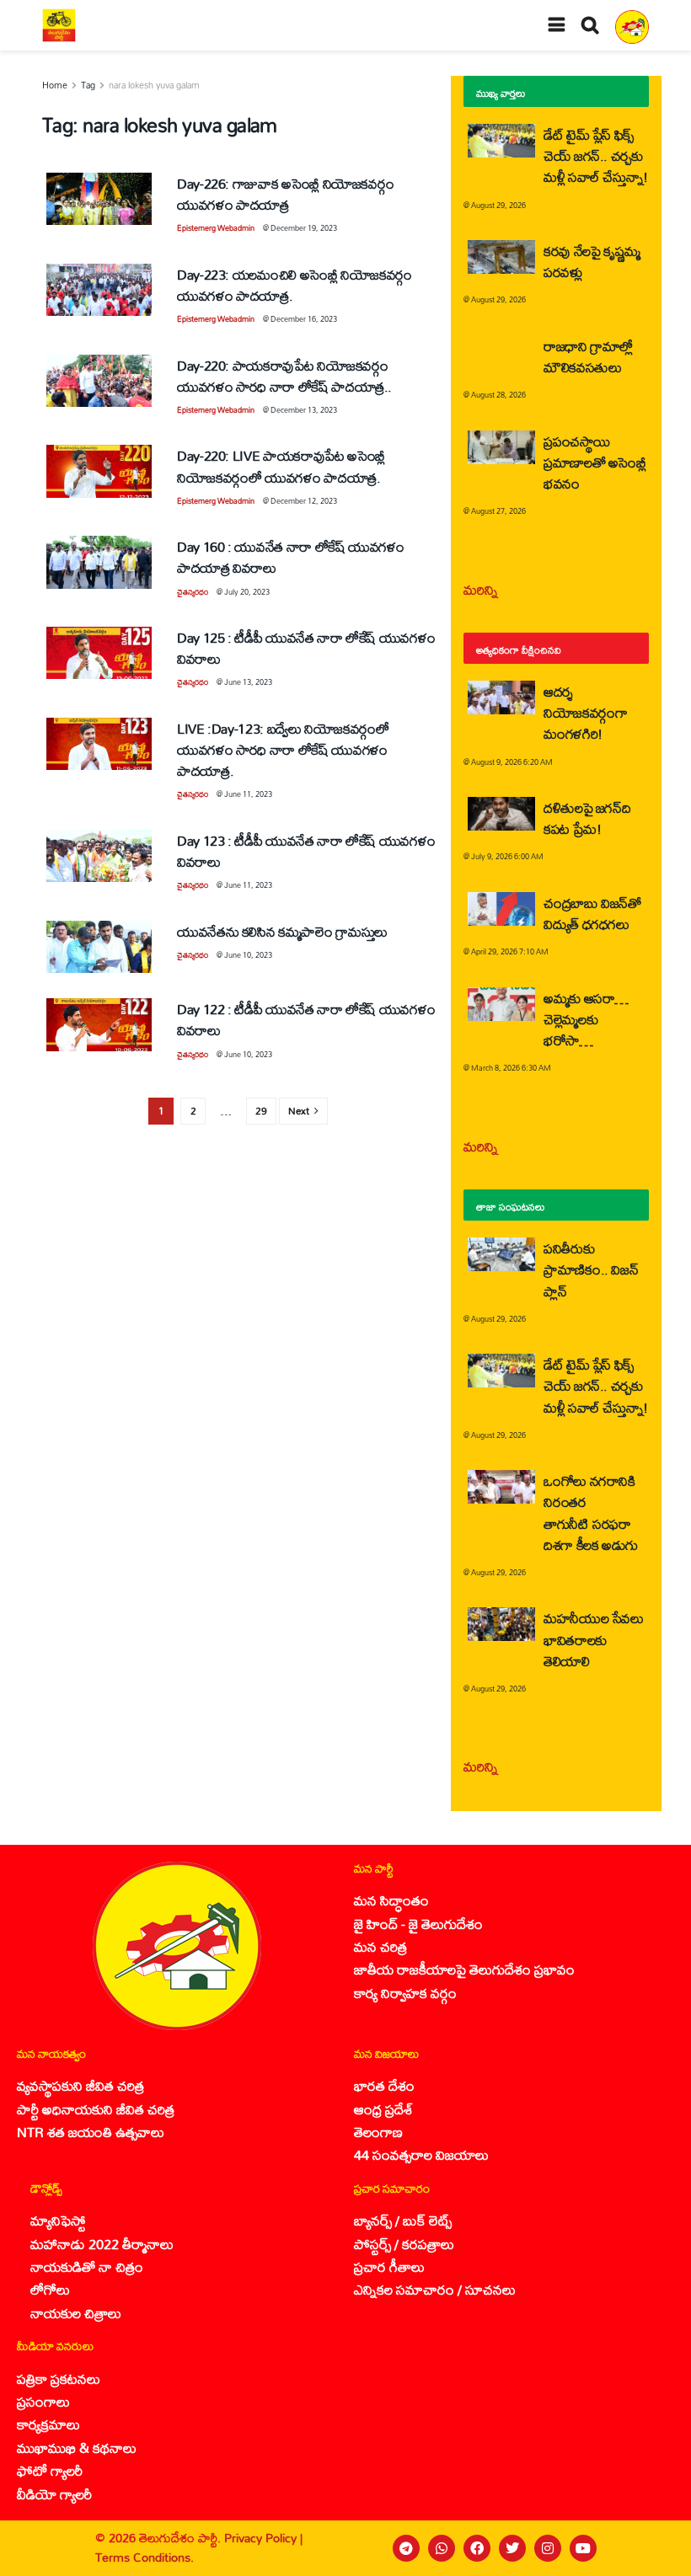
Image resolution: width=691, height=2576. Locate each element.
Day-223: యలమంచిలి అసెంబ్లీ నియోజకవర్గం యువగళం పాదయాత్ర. (295, 285)
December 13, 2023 (304, 410)
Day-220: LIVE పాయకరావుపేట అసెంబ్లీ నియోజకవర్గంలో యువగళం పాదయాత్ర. (281, 466)
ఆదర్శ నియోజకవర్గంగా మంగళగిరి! (585, 712)
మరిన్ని (481, 589)
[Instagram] (548, 2548)
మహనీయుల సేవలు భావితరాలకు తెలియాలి (594, 1639)
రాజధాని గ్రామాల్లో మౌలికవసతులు (588, 356)
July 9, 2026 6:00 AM (507, 856)
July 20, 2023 (247, 592)
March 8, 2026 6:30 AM (511, 1068)
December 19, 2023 (304, 228)
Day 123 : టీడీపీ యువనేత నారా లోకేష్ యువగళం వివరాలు (306, 851)
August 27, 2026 (498, 511)
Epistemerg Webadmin (216, 228)
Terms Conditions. (145, 2557)
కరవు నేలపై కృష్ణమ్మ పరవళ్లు (592, 261)
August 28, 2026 (498, 395)
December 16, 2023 (304, 319)
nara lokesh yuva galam (154, 85)
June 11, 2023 (248, 794)
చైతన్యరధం (193, 592)
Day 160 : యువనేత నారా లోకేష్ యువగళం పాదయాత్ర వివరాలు (291, 557)
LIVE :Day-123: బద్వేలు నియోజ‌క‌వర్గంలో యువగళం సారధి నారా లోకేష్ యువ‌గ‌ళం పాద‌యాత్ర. (283, 749)
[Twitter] (512, 2548)
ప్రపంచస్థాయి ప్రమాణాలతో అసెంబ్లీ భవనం (595, 462)
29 (261, 1111)
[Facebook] (477, 2548)
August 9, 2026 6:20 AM (512, 762)
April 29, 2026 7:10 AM (510, 951)
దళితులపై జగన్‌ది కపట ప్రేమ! (587, 818)
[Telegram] (406, 2548)
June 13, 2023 (248, 682)
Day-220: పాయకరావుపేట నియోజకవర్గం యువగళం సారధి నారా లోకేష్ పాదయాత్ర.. (284, 376)
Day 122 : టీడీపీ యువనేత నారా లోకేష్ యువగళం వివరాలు (306, 1019)
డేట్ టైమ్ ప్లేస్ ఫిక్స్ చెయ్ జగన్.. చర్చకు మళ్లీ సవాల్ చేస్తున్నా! (596, 155)
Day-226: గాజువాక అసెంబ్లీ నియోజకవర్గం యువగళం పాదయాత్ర (285, 194)
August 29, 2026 (498, 205)
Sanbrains (656, 2548)
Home (55, 85)
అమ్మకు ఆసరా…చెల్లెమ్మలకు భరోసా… (586, 1019)
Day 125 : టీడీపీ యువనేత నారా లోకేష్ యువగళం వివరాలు (306, 648)
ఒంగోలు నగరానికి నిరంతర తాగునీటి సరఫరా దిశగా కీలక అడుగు (591, 1512)
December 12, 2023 (304, 501)
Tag (88, 85)
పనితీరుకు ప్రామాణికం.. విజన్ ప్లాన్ (591, 1269)
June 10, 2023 (248, 955)
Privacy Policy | (263, 2538)
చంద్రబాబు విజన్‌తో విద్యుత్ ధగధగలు (592, 913)
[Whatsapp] (442, 2548)
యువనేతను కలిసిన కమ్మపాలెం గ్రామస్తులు (282, 931)
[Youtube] (583, 2548)
